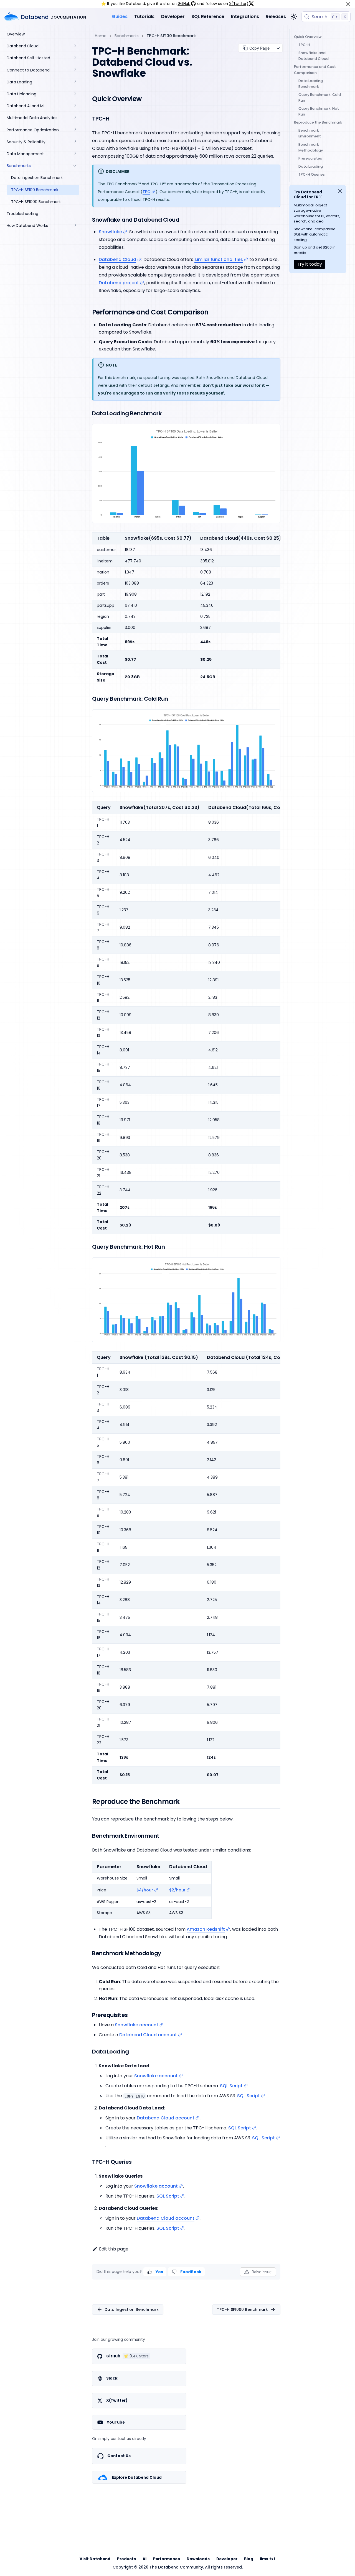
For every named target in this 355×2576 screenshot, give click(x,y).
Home (101, 36)
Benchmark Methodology (311, 147)
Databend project (119, 283)
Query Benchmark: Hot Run (319, 111)
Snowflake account (137, 2025)
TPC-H (304, 45)
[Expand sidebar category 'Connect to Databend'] (75, 70)
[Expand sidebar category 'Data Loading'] (75, 82)
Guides (120, 16)
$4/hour (145, 1890)
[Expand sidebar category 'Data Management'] (75, 154)
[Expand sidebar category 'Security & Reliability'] (75, 142)
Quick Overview (308, 37)
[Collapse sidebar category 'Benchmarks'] (75, 166)
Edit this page (114, 2249)
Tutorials (144, 16)
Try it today (310, 264)
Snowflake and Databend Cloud (314, 56)
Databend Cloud (117, 259)
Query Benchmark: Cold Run (320, 98)
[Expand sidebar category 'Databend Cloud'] (75, 46)
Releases (276, 16)
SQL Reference (208, 16)
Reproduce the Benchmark (318, 122)
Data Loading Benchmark (311, 84)
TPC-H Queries (312, 174)
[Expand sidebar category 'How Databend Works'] (75, 226)
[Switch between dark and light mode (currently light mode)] (294, 17)
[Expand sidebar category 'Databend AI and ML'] (75, 106)
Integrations (245, 16)
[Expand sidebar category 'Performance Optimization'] (75, 130)
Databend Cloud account (148, 2035)
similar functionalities (219, 259)
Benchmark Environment (310, 133)
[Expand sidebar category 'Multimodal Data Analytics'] (75, 118)
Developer (173, 16)
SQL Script (231, 2086)
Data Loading (311, 166)
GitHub (184, 4)
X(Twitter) (239, 4)
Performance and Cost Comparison (315, 70)
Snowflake (110, 232)
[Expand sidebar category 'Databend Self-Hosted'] (75, 58)
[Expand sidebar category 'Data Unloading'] (75, 94)
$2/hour (177, 1890)
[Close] (348, 4)
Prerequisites (310, 158)
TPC (146, 192)
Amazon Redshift (206, 1929)
